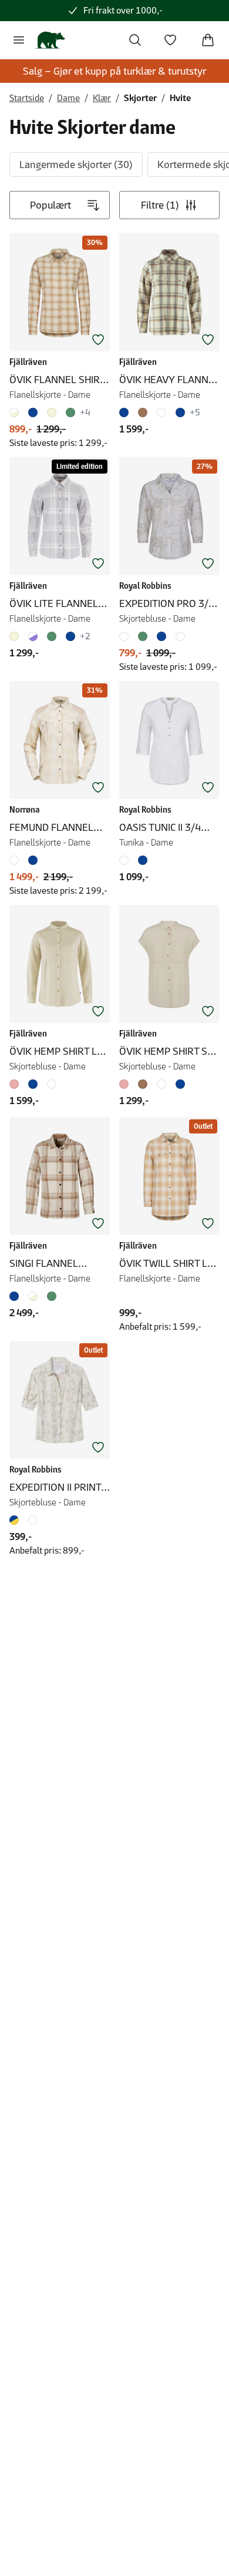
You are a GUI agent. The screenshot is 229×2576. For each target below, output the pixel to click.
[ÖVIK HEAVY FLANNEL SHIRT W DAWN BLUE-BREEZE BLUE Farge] (180, 412)
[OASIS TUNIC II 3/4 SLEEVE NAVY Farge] (143, 860)
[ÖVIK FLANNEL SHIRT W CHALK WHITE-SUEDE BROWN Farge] (52, 412)
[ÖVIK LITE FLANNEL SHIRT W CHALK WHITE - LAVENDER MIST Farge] (33, 636)
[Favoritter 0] (170, 40)
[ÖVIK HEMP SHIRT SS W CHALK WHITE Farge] (161, 1084)
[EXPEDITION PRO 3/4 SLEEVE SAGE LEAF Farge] (143, 636)
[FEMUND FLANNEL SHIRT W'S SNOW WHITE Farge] (16, 860)
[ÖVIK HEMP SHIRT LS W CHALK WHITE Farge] (52, 1084)
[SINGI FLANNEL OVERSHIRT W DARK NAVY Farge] (16, 1296)
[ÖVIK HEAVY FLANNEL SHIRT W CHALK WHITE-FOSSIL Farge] (161, 412)
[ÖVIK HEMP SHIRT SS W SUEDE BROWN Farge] (143, 1084)
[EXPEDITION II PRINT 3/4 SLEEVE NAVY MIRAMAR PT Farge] (16, 1520)
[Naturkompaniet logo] (50, 40)
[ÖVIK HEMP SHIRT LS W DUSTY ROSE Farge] (16, 1084)
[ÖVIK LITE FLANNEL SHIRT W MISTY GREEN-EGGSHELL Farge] (52, 636)
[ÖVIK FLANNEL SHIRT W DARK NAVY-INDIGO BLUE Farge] (33, 412)
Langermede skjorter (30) (76, 165)
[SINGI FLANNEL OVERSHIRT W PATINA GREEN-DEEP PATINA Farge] (52, 1296)
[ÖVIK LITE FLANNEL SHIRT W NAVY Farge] (70, 636)
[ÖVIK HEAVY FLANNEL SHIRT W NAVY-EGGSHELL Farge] (126, 412)
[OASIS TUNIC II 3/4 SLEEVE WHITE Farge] (126, 860)
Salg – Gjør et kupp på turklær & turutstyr (114, 71)
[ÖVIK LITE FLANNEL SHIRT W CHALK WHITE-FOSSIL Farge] (16, 636)
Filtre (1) (160, 205)
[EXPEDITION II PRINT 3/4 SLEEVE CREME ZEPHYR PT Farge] (33, 1520)
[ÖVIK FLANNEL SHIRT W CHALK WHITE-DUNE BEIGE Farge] (16, 412)
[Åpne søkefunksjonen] (135, 40)
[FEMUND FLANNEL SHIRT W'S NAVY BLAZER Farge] (33, 860)
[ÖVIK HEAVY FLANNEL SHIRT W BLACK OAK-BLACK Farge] (143, 412)
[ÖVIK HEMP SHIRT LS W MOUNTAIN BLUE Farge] (33, 1084)
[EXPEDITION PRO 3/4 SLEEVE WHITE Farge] (180, 636)
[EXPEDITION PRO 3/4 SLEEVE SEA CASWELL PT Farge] (161, 636)
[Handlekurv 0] (208, 40)
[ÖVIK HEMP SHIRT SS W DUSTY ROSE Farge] (126, 1084)
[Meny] (19, 40)
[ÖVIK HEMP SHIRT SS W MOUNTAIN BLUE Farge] (180, 1084)
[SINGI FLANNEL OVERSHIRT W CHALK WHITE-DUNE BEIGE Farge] (33, 1296)
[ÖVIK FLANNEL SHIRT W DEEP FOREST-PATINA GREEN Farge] (70, 412)
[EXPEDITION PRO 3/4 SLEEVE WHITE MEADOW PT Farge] (126, 636)
